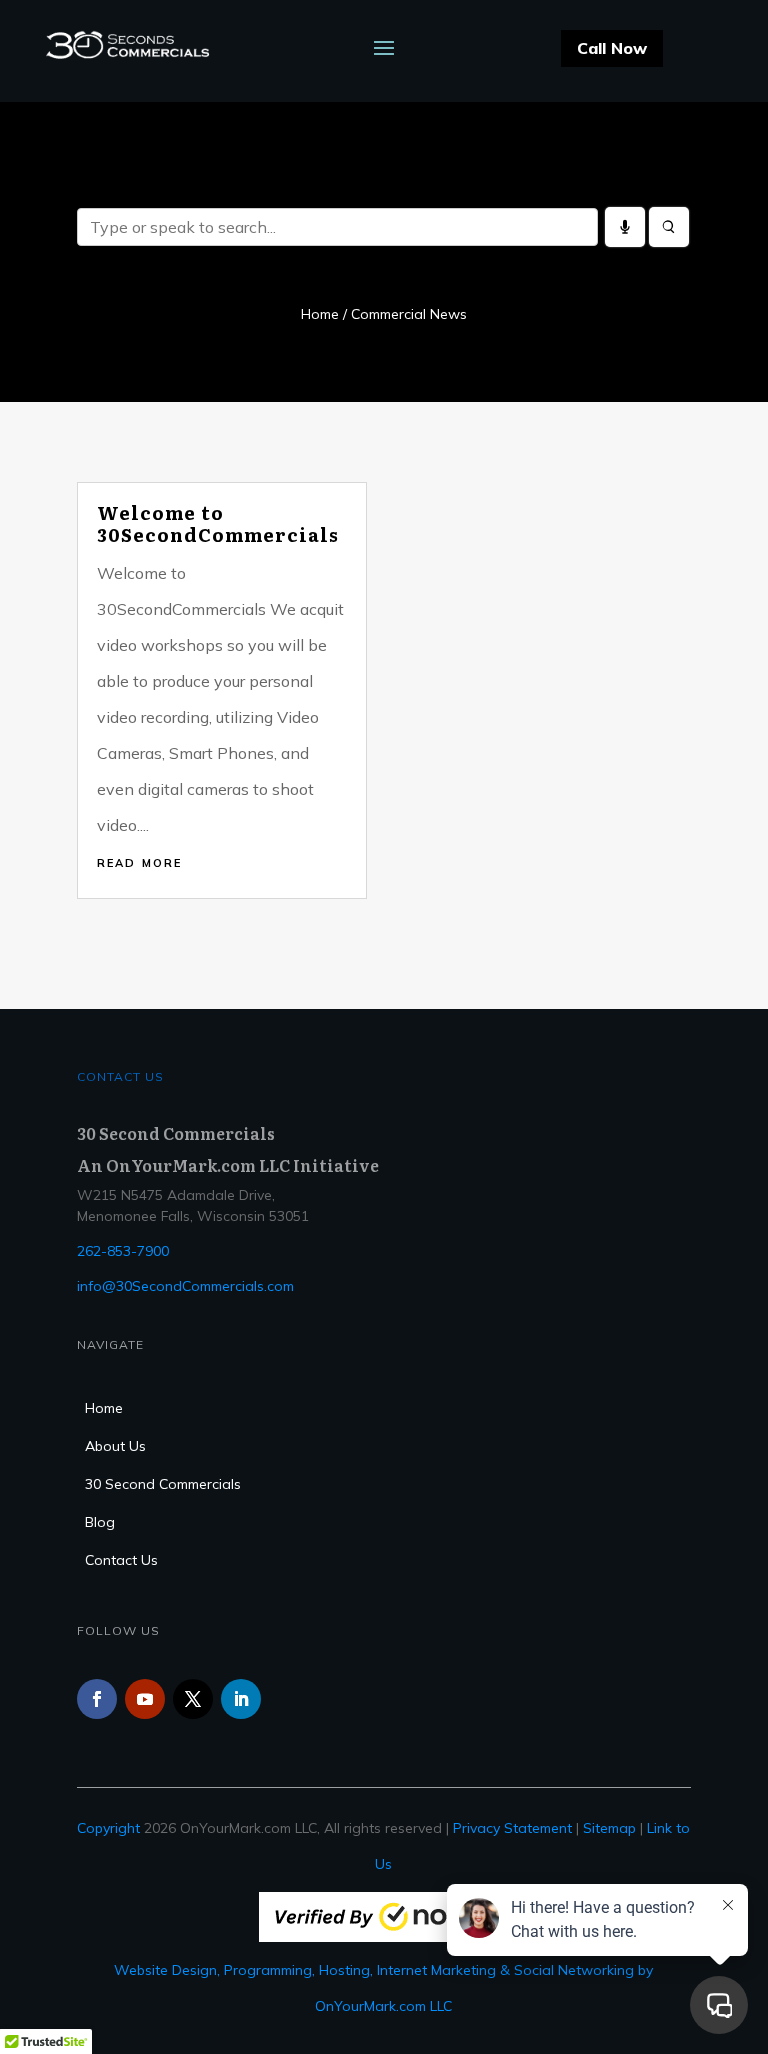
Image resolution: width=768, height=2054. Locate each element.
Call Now (612, 48)
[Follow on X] (193, 1699)
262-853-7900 (123, 1251)
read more (139, 861)
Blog (100, 1523)
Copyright (108, 1828)
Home (320, 314)
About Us (115, 1447)
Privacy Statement (512, 1828)
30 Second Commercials (163, 1485)
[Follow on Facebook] (97, 1699)
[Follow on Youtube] (145, 1699)
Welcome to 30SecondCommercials (218, 523)
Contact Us (121, 1561)
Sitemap (609, 1828)
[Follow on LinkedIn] (241, 1699)
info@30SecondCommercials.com (185, 1286)
